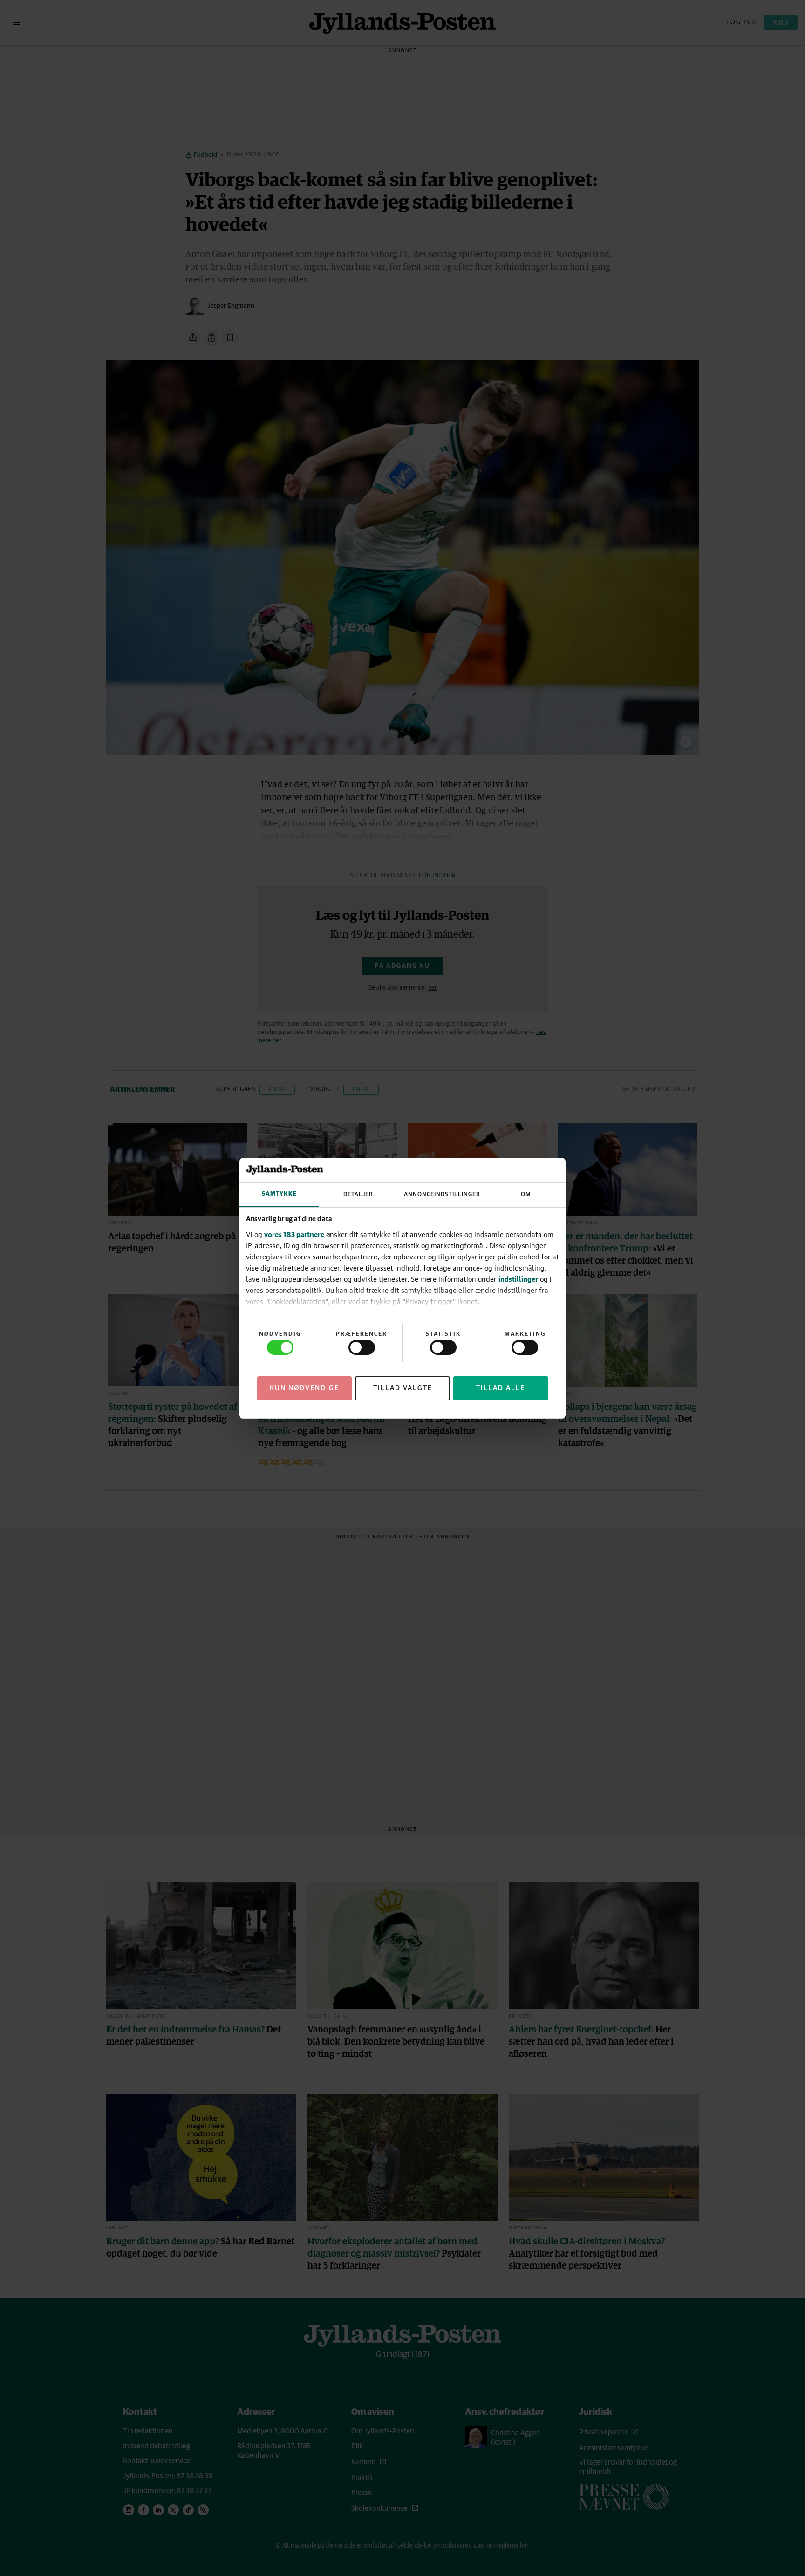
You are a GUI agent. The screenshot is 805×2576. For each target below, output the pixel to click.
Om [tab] (526, 1194)
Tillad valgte (403, 1388)
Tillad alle (501, 1388)
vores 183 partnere (294, 1234)
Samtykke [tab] (279, 1194)
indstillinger (518, 1279)
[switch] (362, 1347)
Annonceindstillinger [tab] (442, 1194)
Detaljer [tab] (358, 1194)
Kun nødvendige (304, 1388)
